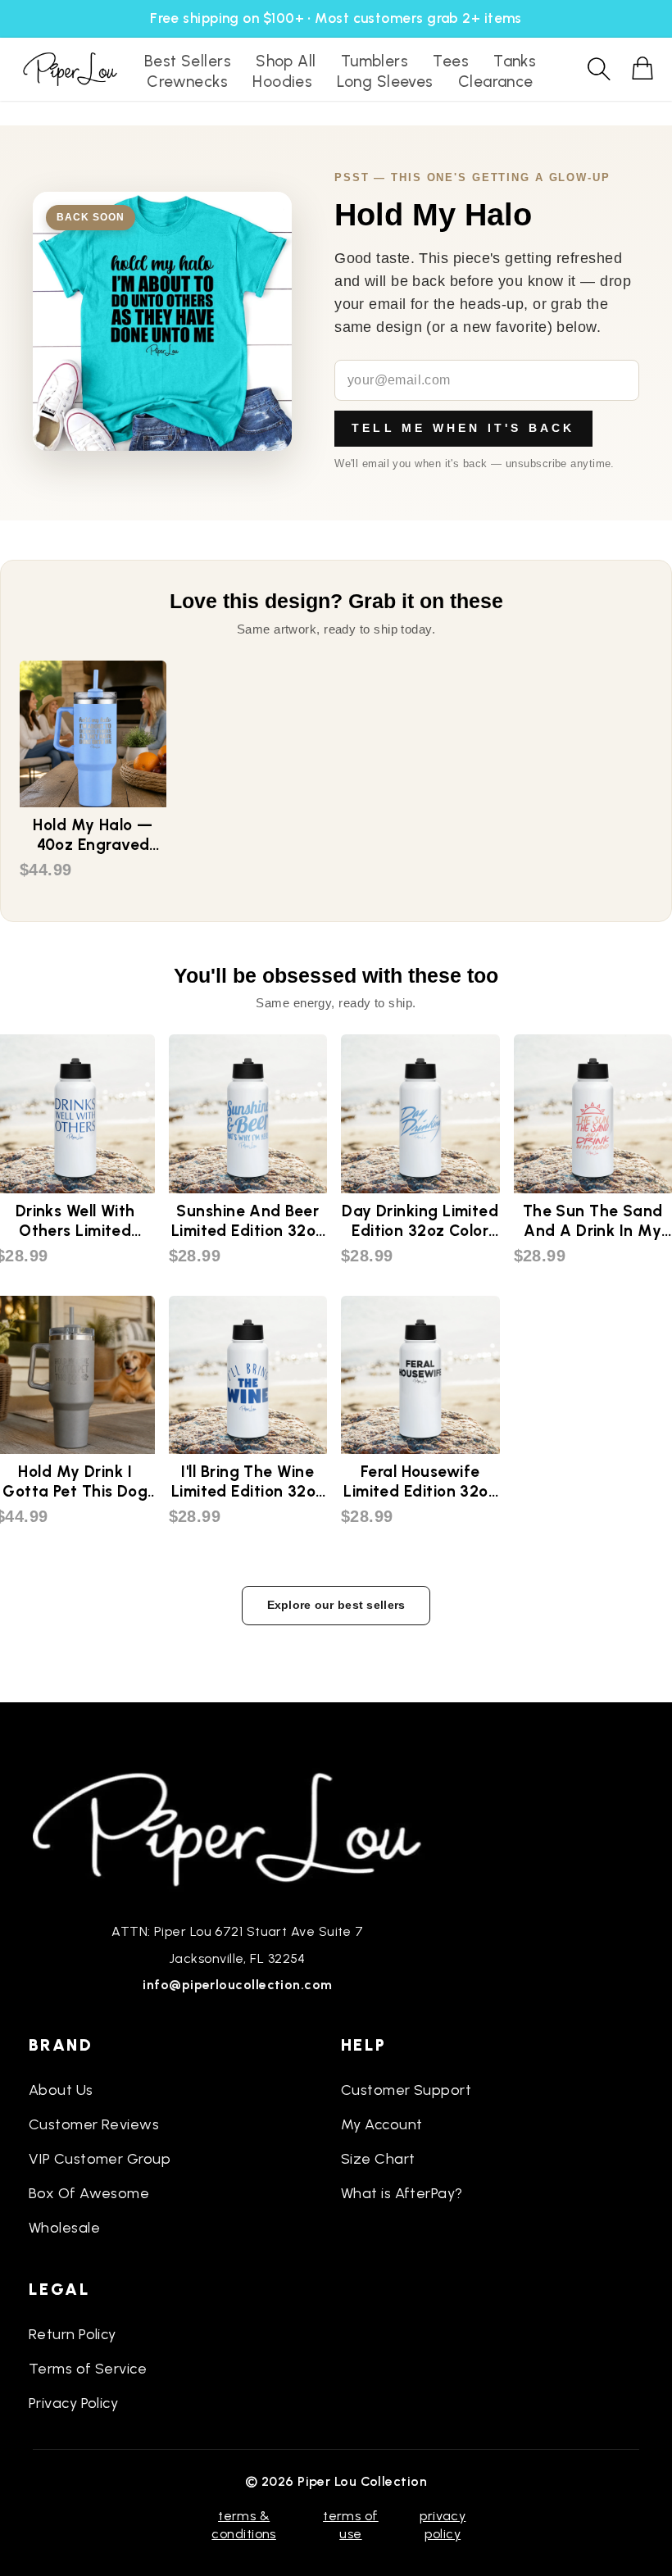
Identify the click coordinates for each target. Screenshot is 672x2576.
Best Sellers (188, 61)
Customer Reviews (94, 2124)
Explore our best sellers (336, 1605)
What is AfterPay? (402, 2193)
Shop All (286, 61)
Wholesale (64, 2228)
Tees (451, 61)
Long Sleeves (385, 82)
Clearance (496, 82)
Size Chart (378, 2159)
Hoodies (282, 82)
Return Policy (73, 2334)
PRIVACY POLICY (443, 2525)
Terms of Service (88, 2369)
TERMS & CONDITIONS (244, 2525)
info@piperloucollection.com (237, 1985)
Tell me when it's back (463, 428)
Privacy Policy (73, 2403)
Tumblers (375, 61)
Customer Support (406, 2090)
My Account (382, 2124)
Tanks (515, 61)
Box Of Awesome (89, 2193)
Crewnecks (187, 82)
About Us (61, 2090)
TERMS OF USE (351, 2525)
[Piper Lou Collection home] (238, 1828)
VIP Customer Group (100, 2159)
